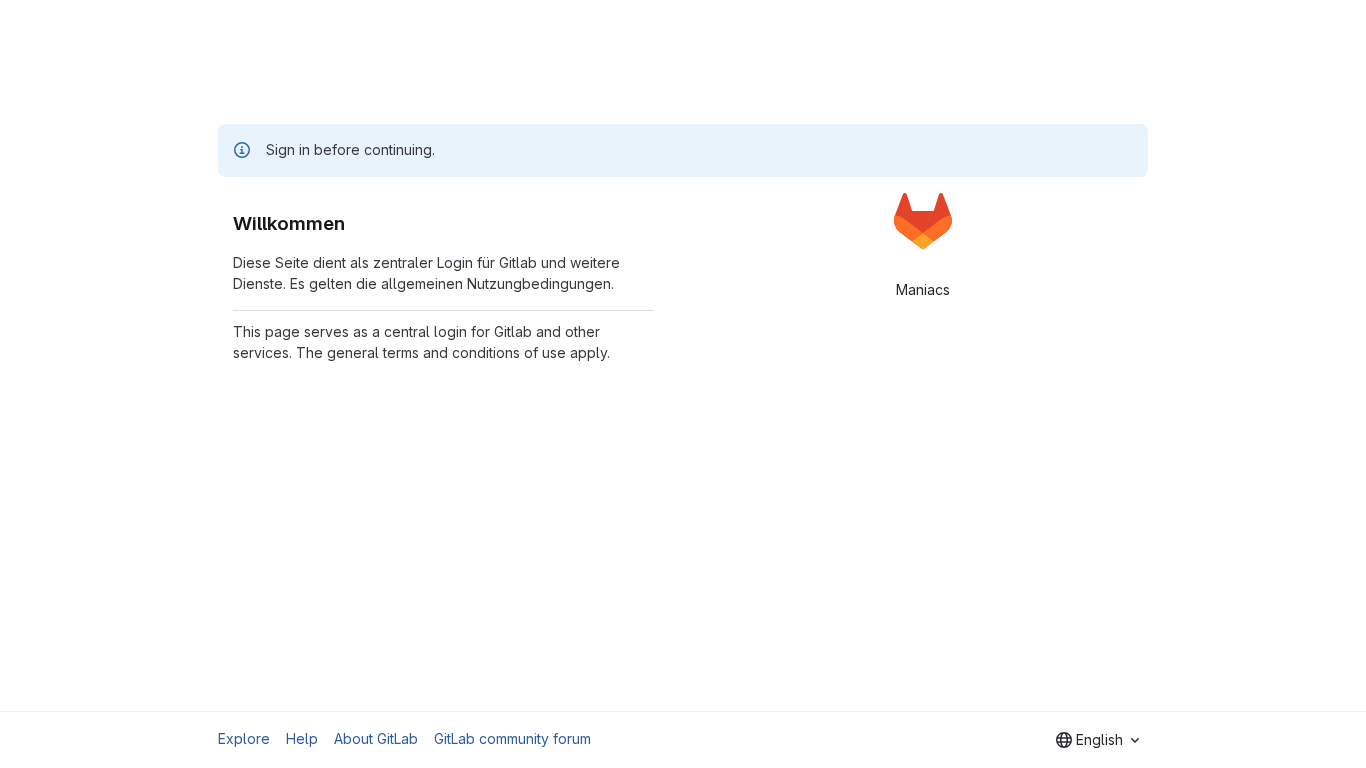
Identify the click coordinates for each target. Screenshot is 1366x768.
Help (302, 738)
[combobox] (1097, 740)
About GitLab (376, 738)
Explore (244, 738)
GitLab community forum (512, 738)
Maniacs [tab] (923, 289)
